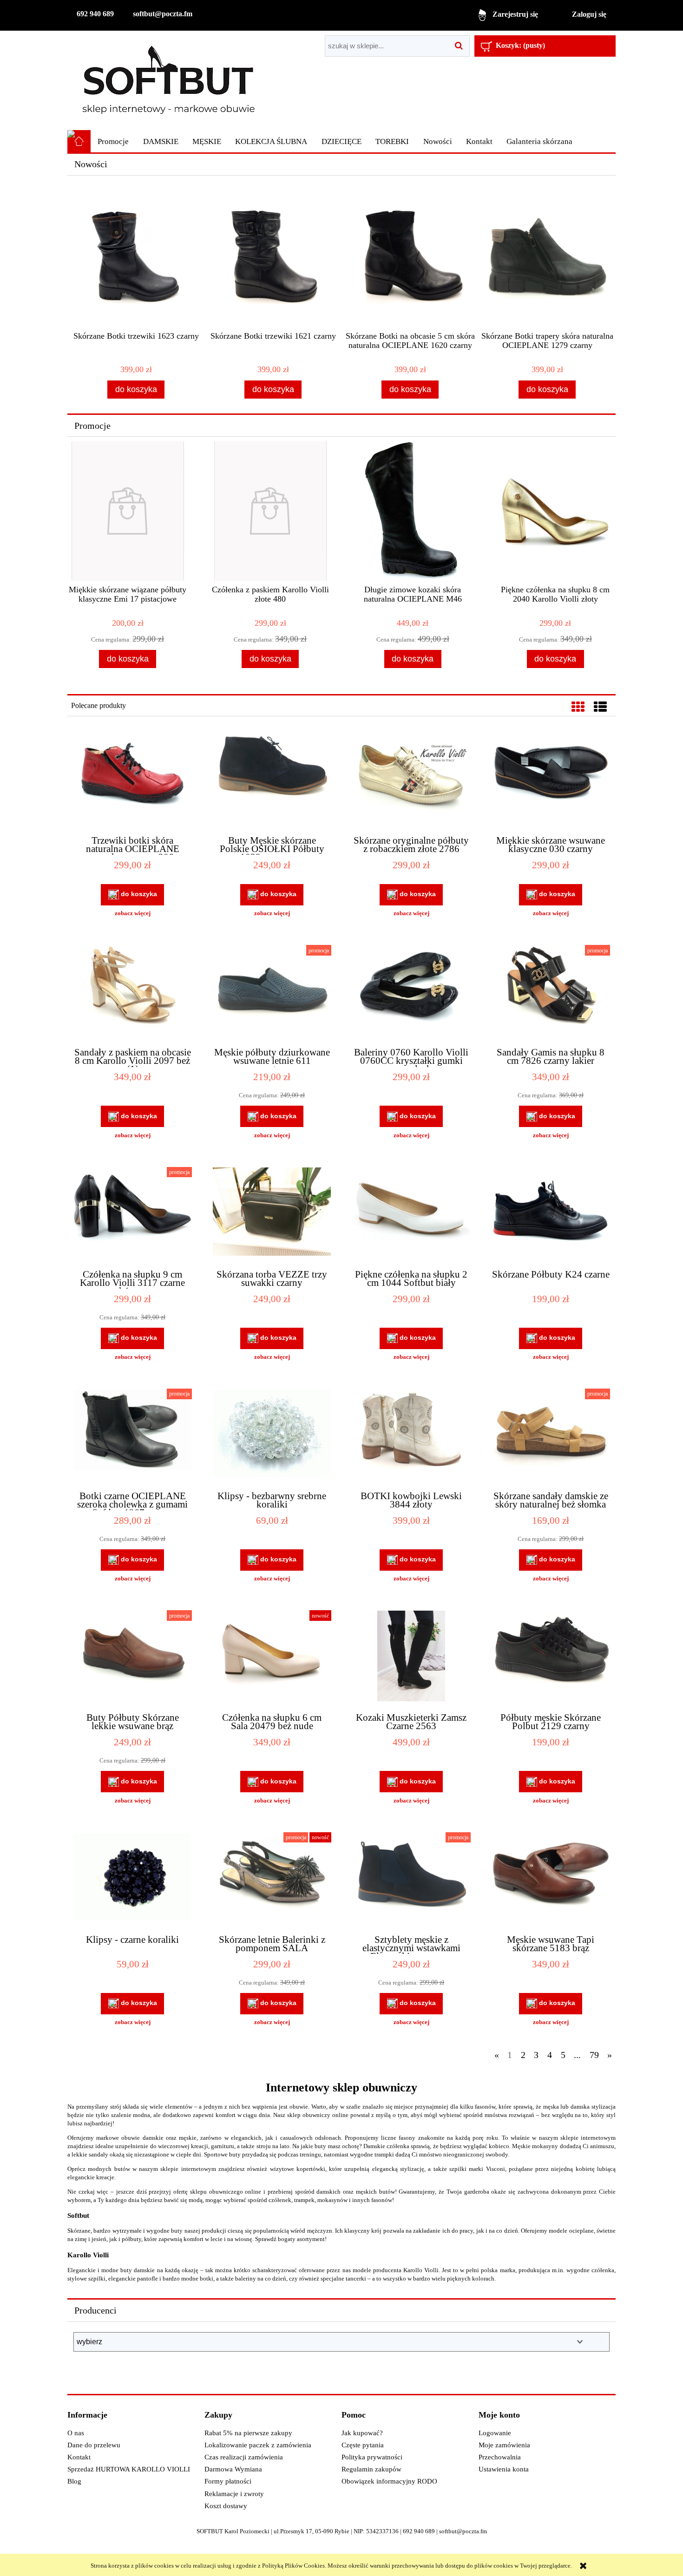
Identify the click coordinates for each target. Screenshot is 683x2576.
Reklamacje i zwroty (234, 2494)
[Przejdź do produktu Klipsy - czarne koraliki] (132, 1879)
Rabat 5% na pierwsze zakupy (248, 2433)
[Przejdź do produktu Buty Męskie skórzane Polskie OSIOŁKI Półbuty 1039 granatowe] (272, 780)
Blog (74, 2481)
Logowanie (495, 2433)
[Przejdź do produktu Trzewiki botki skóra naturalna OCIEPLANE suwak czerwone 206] (132, 780)
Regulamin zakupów (371, 2469)
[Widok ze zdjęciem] (578, 707)
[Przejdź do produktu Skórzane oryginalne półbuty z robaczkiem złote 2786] (411, 780)
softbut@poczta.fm (163, 14)
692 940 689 (95, 14)
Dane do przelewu (94, 2445)
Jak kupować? (362, 2433)
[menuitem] (113, 142)
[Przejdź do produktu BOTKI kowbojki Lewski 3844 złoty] (411, 1435)
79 (594, 2055)
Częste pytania (363, 2445)
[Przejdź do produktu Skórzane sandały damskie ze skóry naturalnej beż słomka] (551, 1435)
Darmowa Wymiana (233, 2469)
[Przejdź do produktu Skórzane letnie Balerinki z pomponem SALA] (272, 1879)
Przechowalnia (500, 2457)
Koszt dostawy (226, 2506)
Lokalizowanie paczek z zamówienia (258, 2445)
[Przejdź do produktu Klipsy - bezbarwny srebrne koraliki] (272, 1435)
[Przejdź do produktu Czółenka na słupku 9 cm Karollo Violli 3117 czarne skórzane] (132, 1214)
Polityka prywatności (372, 2457)
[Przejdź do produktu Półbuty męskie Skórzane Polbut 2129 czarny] (551, 1657)
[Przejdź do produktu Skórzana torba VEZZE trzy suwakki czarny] (272, 1214)
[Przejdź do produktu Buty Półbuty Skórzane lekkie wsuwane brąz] (132, 1657)
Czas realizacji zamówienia (244, 2457)
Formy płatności (228, 2481)
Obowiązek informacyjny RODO (389, 2481)
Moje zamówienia (504, 2445)
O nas (76, 2433)
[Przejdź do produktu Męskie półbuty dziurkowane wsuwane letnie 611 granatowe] (272, 992)
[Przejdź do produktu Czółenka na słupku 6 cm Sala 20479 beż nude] (272, 1657)
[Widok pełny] (600, 707)
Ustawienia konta (504, 2469)
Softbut (78, 2215)
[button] (132, 913)
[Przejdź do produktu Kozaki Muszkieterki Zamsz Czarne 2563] (411, 1657)
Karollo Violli (88, 2255)
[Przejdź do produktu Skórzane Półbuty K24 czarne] (551, 1214)
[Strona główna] (168, 80)
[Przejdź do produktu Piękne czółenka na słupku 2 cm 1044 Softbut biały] (411, 1214)
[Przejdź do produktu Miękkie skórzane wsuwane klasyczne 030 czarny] (551, 780)
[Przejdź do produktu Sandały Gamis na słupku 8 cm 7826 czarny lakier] (551, 992)
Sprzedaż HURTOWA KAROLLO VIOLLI (129, 2469)
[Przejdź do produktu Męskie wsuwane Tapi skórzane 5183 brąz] (551, 1879)
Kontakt (79, 2457)
